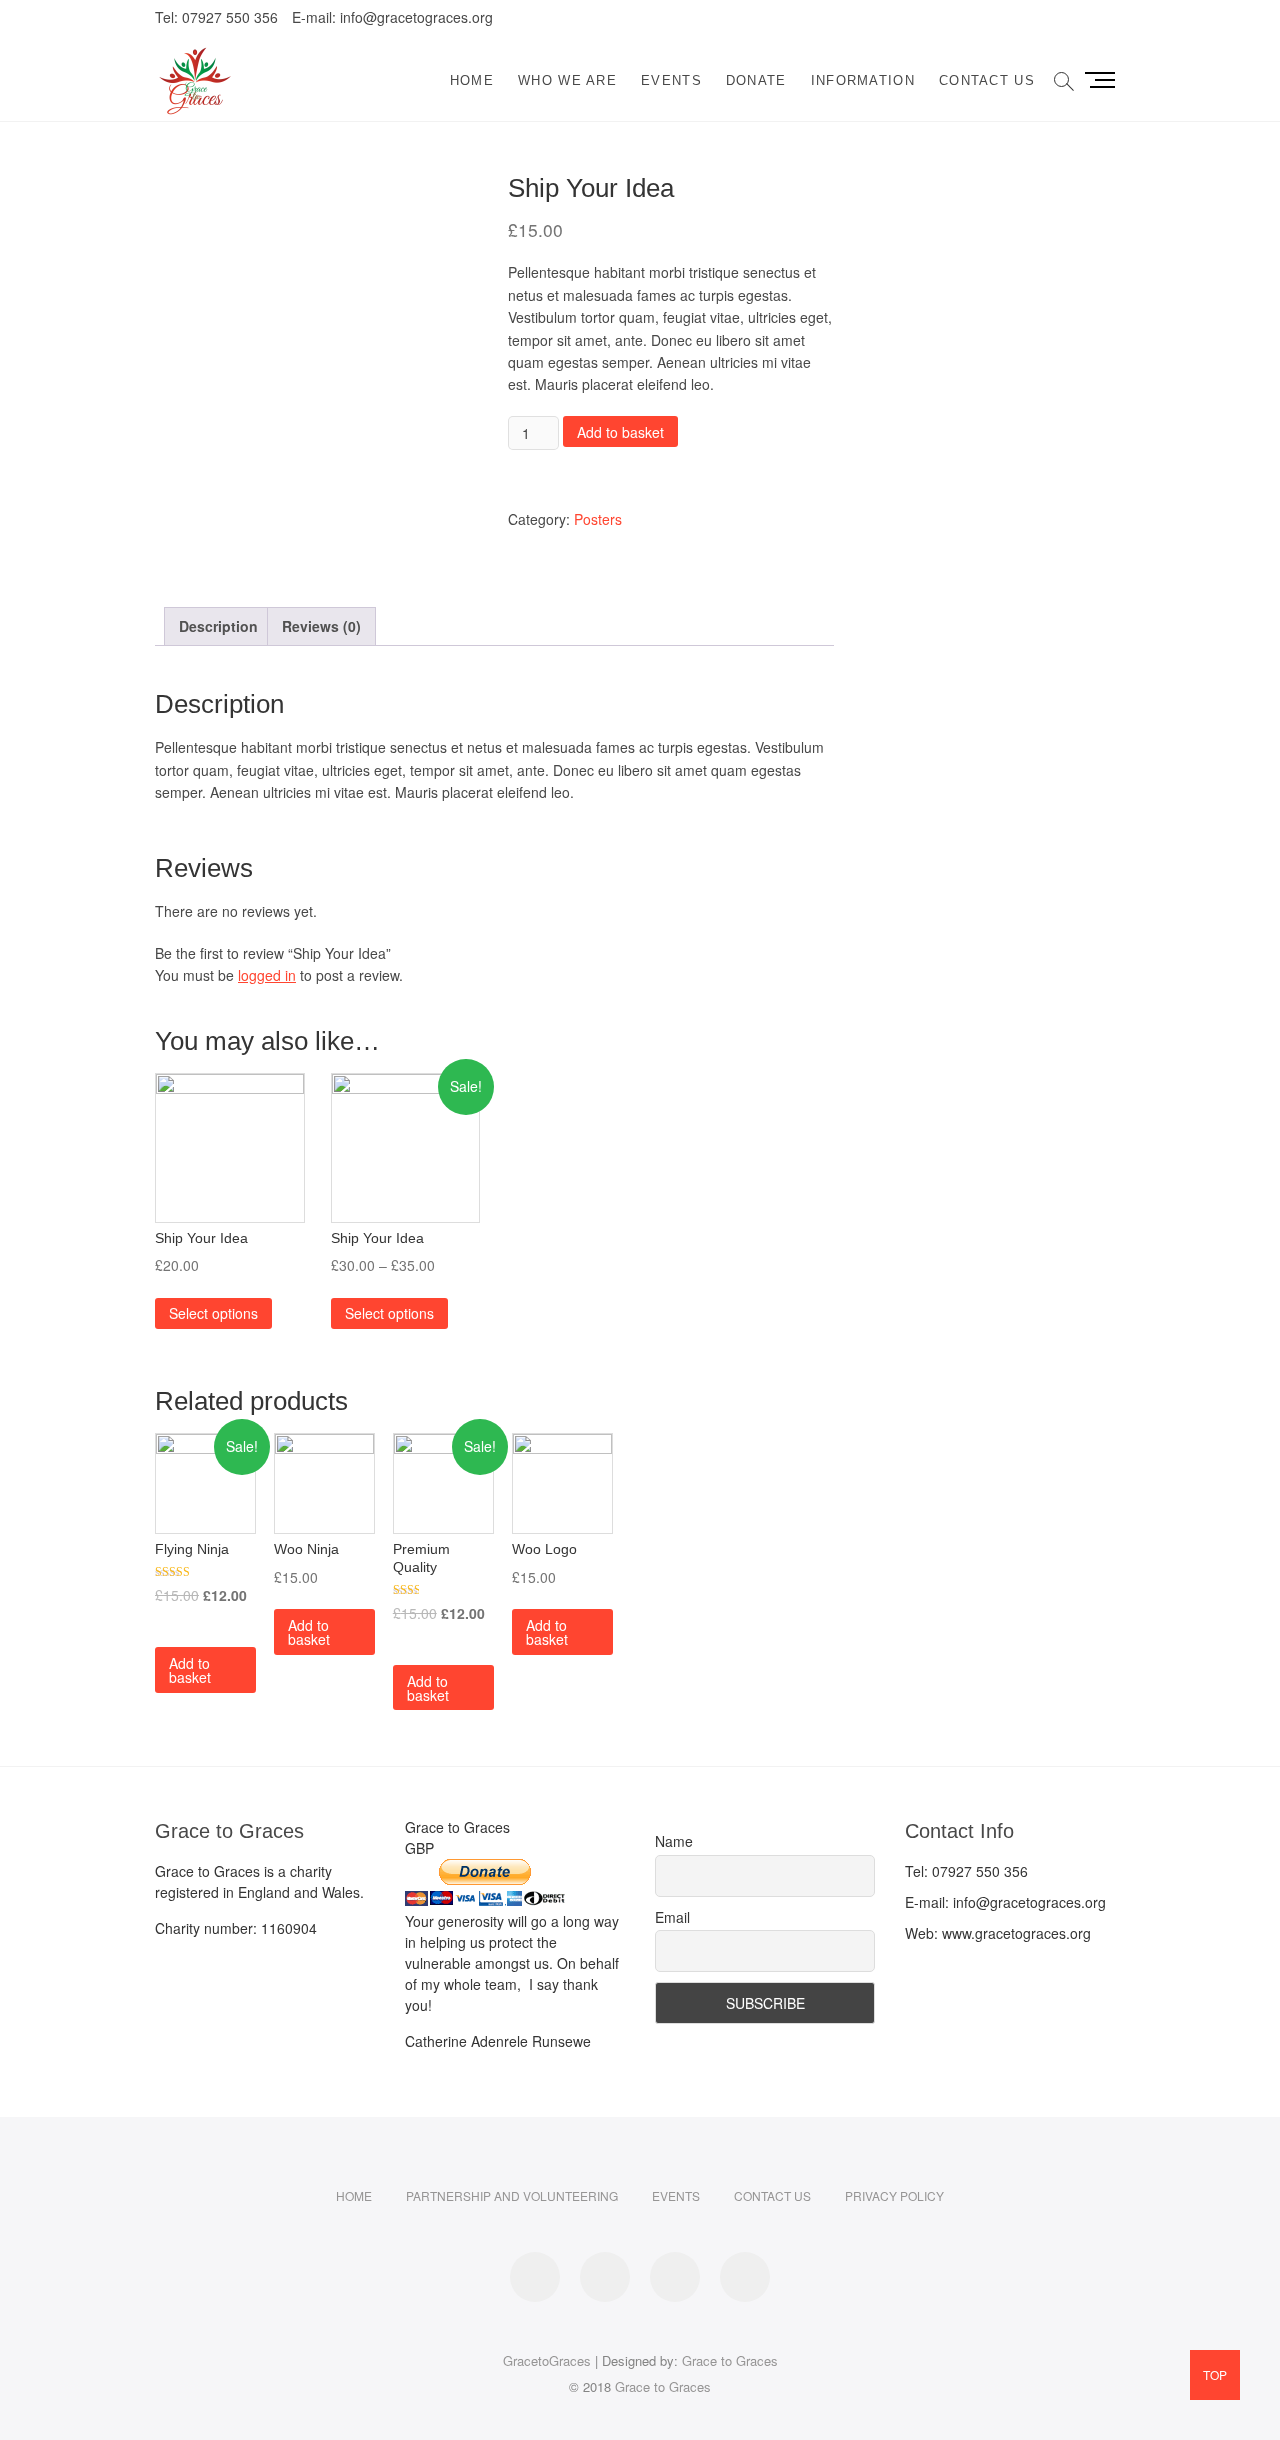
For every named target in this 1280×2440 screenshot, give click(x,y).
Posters (598, 519)
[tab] (218, 626)
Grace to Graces (730, 2360)
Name (674, 1841)
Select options (213, 1313)
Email (672, 1917)
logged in (267, 975)
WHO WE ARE (567, 80)
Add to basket (620, 432)
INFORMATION (863, 80)
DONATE (756, 80)
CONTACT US (987, 80)
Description (218, 626)
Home (472, 80)
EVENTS (671, 80)
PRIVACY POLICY (894, 2195)
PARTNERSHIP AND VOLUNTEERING (512, 2195)
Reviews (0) (321, 626)
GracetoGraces (547, 2360)
